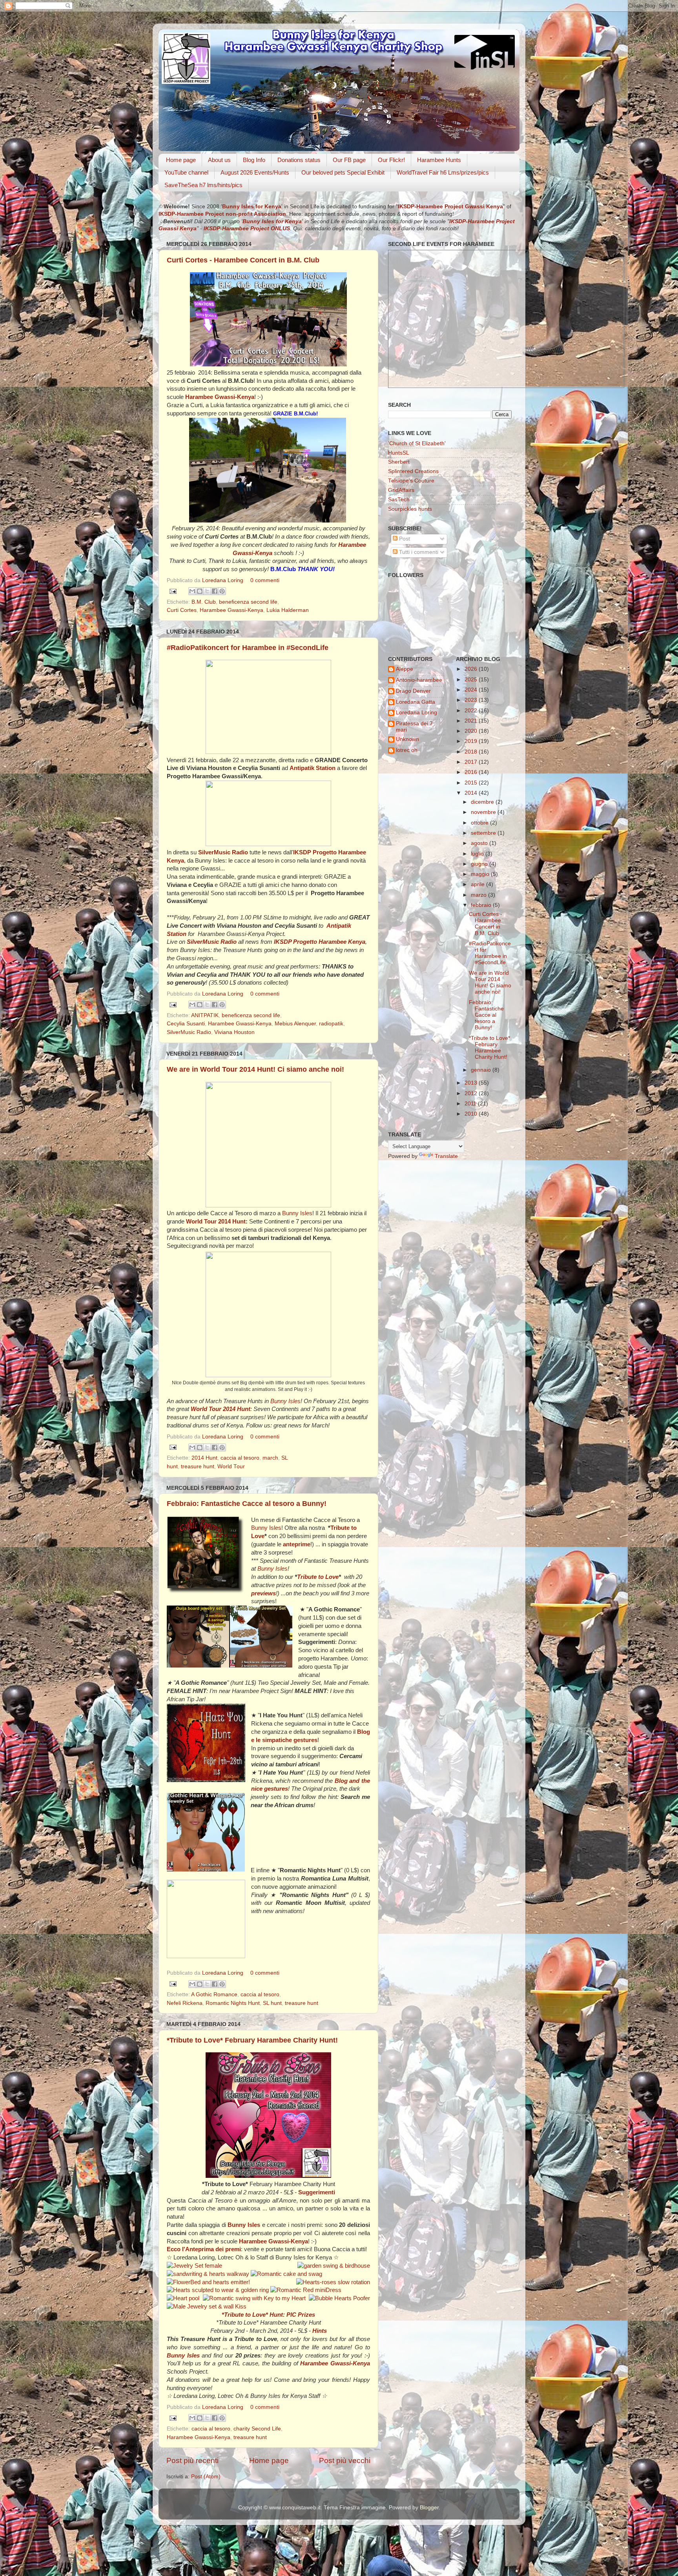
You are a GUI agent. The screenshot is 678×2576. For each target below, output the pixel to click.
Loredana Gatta (416, 702)
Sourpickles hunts (410, 509)
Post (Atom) (206, 2477)
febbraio (482, 905)
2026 (472, 669)
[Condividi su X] (207, 591)
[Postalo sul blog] (200, 591)
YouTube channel (186, 172)
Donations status (299, 160)
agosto (480, 843)
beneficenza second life (248, 602)
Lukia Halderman (288, 610)
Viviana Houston (234, 1032)
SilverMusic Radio (189, 1032)
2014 (472, 793)
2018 (472, 752)
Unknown (407, 739)
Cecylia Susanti (186, 1024)
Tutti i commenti (418, 552)
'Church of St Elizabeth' (417, 443)
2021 (472, 721)
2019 (472, 741)
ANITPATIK (205, 1015)
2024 (472, 690)
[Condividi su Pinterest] (222, 591)
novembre (484, 812)
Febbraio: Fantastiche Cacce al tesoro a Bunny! (247, 1504)
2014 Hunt (204, 1458)
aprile (478, 884)
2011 (471, 1104)
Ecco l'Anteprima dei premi (204, 2249)
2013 (472, 1083)
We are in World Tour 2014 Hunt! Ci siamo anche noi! (255, 1069)
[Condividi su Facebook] (215, 591)
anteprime (297, 1544)
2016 (472, 772)
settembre (484, 833)
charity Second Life (257, 2429)
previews (263, 1593)
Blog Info (254, 160)
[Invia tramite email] (192, 591)
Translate (446, 1156)
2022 (472, 711)
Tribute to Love (318, 1577)
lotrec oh (407, 750)
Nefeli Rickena (185, 2003)
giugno (480, 864)
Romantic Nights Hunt (233, 2003)
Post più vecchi (345, 2460)
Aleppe (405, 669)
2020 (472, 731)
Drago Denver (413, 691)
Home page (181, 160)
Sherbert (399, 462)
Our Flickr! (391, 160)
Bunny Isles (297, 1213)
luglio (478, 854)
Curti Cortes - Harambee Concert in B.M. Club (243, 260)
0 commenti (265, 580)
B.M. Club (204, 602)
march (270, 1458)
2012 (472, 1093)
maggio (481, 874)
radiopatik (331, 1024)
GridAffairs (401, 490)
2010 (472, 1114)
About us (219, 160)
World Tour (231, 1466)
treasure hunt (198, 1466)
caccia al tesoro (240, 1458)
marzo (479, 895)
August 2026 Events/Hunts (255, 172)
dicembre (483, 802)
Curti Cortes (182, 610)
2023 (472, 700)
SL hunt (272, 2003)
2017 (472, 762)
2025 (472, 680)
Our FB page (349, 160)
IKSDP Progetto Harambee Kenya (320, 942)
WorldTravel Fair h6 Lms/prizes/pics (443, 172)
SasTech (399, 500)
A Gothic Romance (214, 1994)
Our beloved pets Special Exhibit (343, 172)
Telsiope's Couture (411, 481)
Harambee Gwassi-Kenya (231, 610)
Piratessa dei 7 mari (414, 727)
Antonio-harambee (419, 680)
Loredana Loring (223, 580)
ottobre (480, 823)
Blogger (429, 2508)
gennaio (482, 1070)
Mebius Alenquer (295, 1024)
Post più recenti (192, 2460)
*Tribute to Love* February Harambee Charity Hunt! (252, 2040)
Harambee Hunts (439, 160)
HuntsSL (399, 453)
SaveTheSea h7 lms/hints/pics (203, 185)
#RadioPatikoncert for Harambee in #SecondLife (248, 648)
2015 (472, 783)
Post (404, 539)
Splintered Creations (413, 471)
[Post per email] (172, 591)
